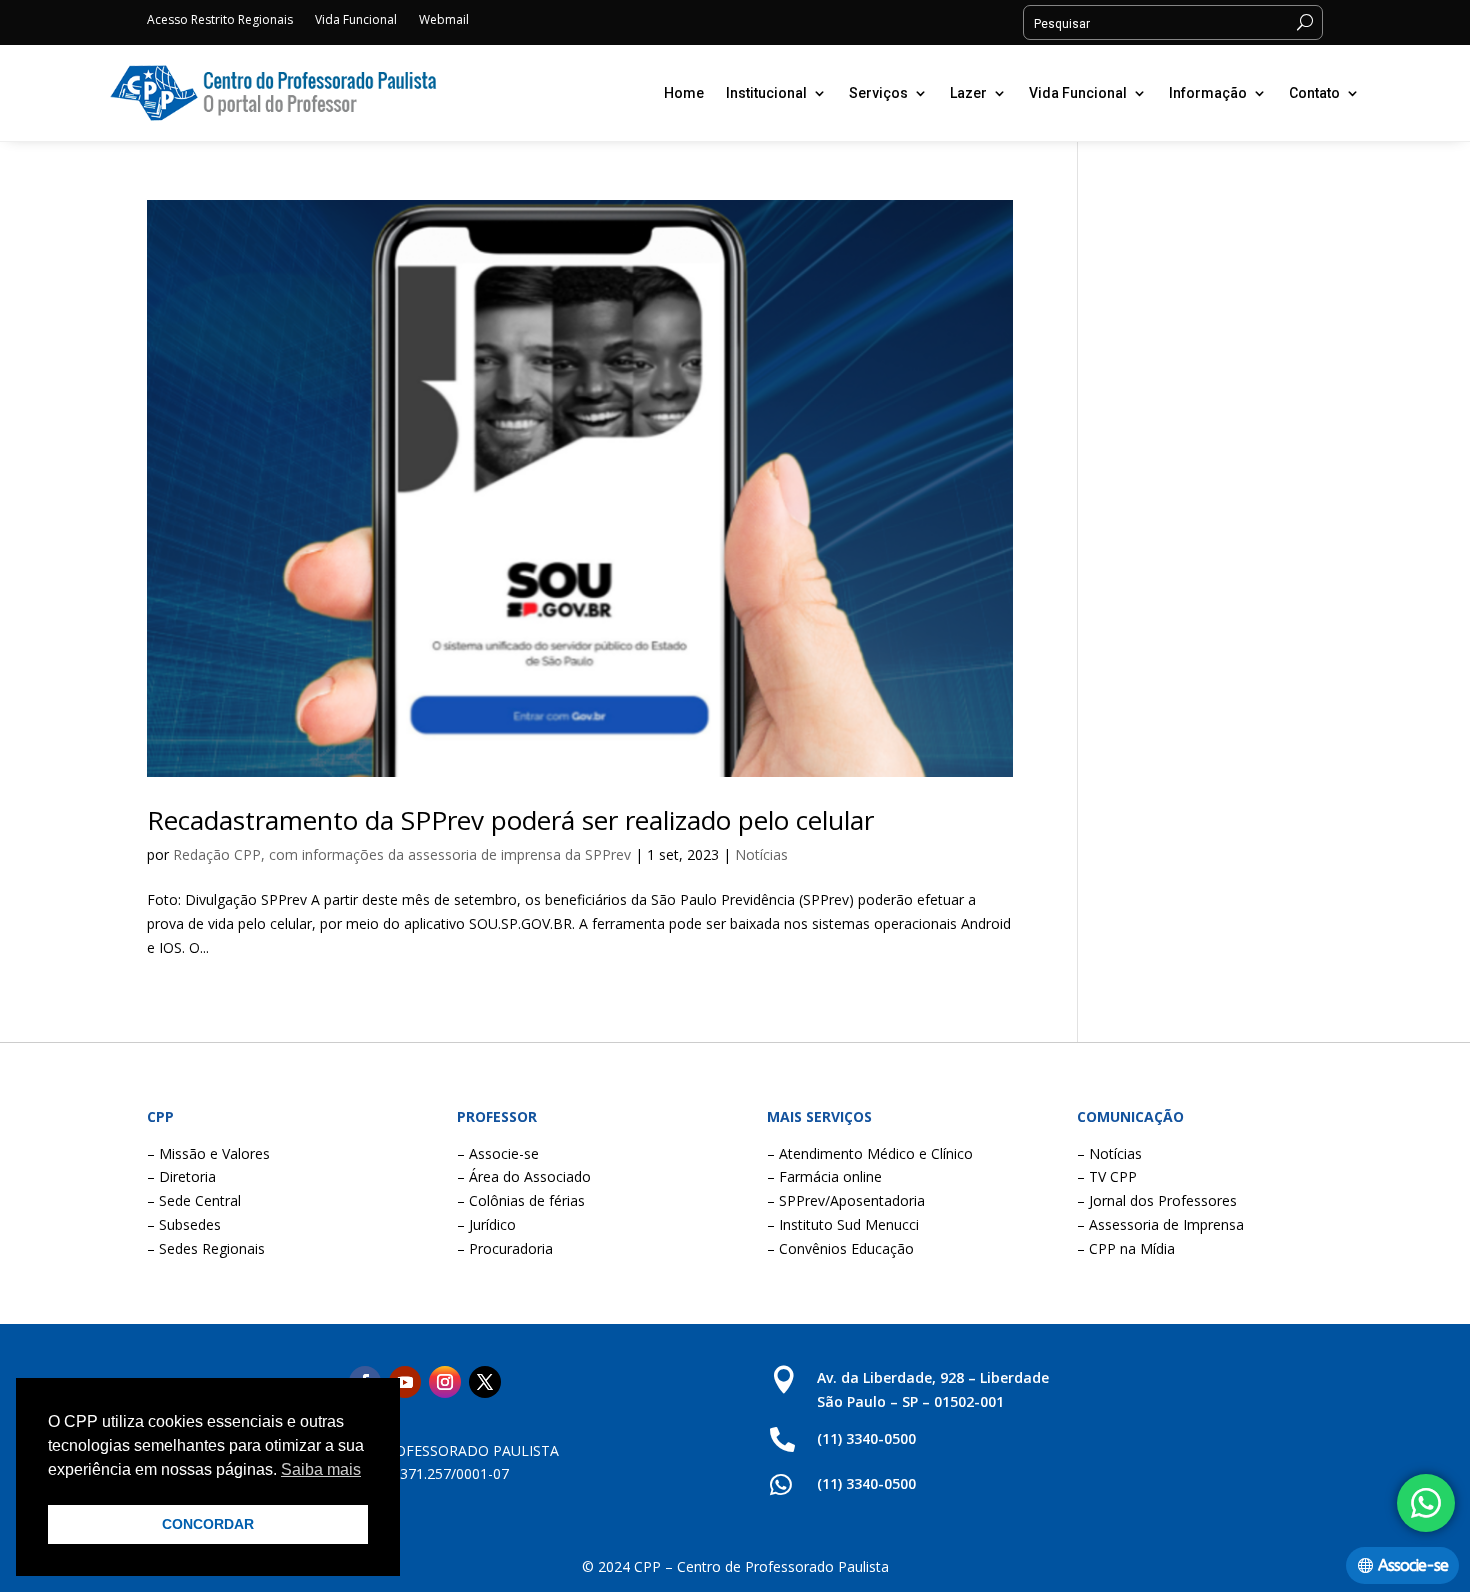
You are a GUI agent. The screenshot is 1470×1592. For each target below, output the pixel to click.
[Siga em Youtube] (405, 1382)
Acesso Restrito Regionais (220, 20)
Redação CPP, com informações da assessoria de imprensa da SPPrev (402, 854)
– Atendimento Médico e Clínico (870, 1153)
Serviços (878, 93)
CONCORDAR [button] (208, 1524)
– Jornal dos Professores (1157, 1200)
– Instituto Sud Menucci (843, 1224)
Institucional (766, 93)
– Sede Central (194, 1200)
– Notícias (1109, 1153)
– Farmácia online (824, 1176)
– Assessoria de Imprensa (1160, 1224)
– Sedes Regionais (206, 1248)
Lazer (968, 93)
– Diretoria (181, 1176)
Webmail (444, 20)
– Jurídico (486, 1224)
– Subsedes (184, 1224)
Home (684, 93)
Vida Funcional (356, 20)
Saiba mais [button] (321, 1469)
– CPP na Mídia (1126, 1248)
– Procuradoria (505, 1248)
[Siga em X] (485, 1382)
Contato (1314, 93)
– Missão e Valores (208, 1153)
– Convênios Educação (840, 1248)
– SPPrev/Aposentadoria (846, 1200)
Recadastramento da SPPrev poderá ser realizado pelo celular (510, 820)
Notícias (761, 854)
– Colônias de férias (521, 1200)
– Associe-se (498, 1153)
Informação (1208, 93)
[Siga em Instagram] (445, 1382)
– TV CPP (1107, 1176)
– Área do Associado (524, 1176)
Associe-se (1413, 1565)
